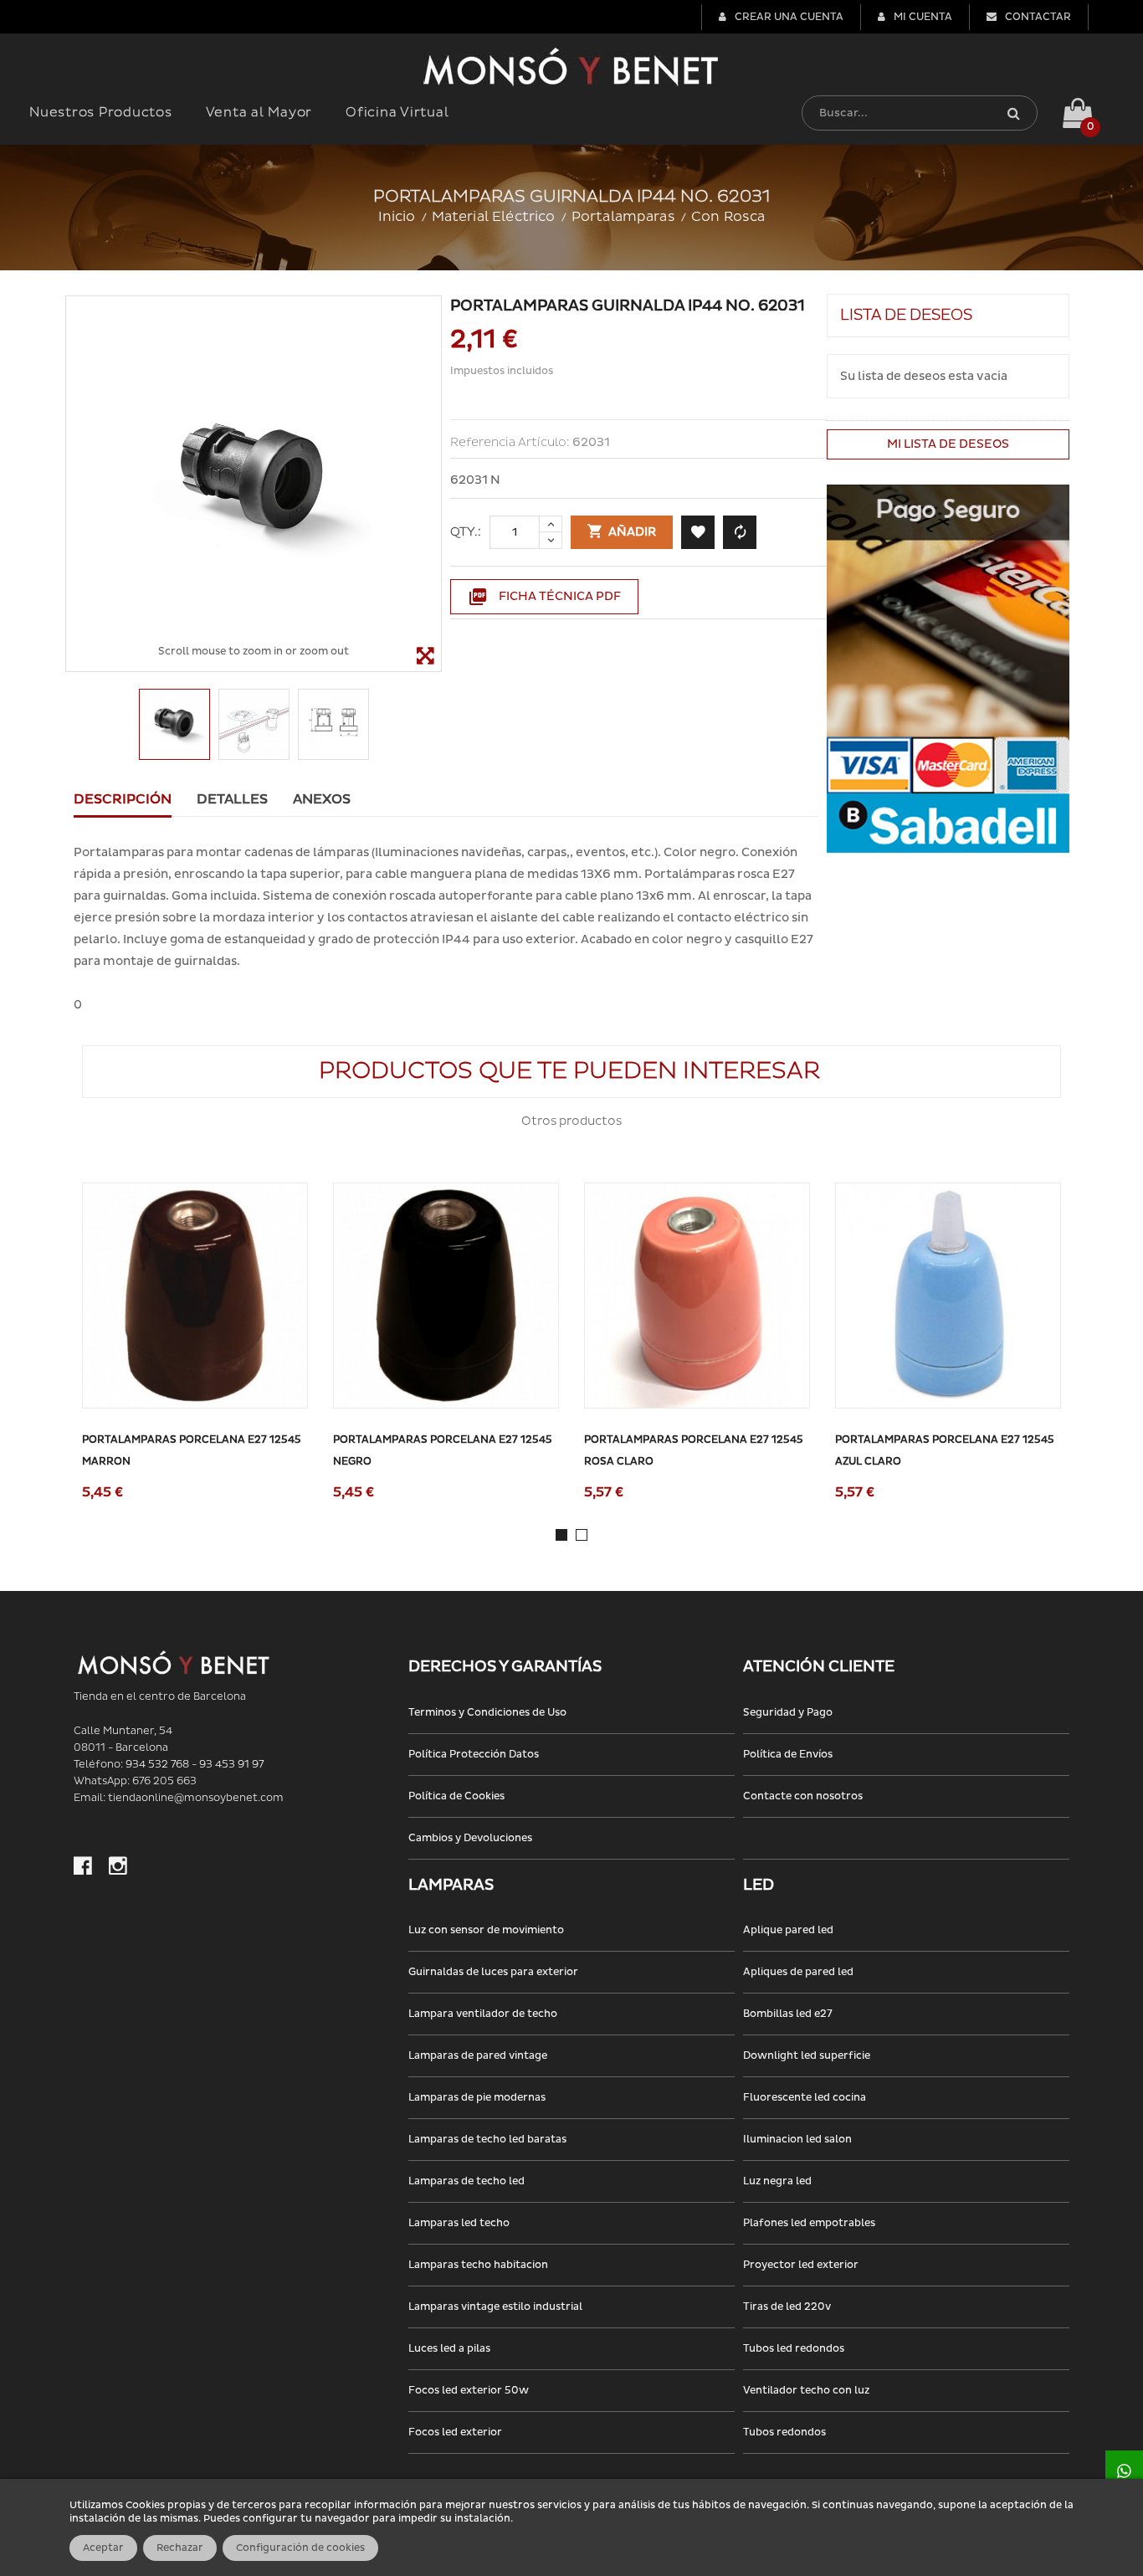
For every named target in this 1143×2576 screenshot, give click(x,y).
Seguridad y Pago (788, 1713)
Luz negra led (777, 2181)
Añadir (631, 532)
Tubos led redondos (794, 2349)
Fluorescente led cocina (805, 2098)
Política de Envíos (788, 1755)
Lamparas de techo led (466, 2181)
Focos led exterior (455, 2432)
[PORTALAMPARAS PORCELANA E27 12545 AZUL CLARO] (948, 1296)
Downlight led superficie (807, 2056)
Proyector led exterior (801, 2265)
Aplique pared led (788, 1930)
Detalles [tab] (232, 799)
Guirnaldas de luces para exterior (493, 1972)
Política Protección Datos (474, 1755)
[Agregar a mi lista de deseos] (698, 532)
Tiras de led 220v (787, 2307)
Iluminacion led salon (797, 2140)
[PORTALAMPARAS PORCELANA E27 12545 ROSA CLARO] (697, 1296)
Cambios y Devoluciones (470, 1838)
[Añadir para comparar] (740, 532)
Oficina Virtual (397, 113)
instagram (118, 1865)
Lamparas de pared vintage (478, 2056)
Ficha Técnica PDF (544, 597)
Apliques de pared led (798, 1972)
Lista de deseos (906, 315)
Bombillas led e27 (788, 2014)
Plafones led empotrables (809, 2223)
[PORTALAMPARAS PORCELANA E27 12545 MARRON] (195, 1296)
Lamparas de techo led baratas (487, 2140)
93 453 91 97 (231, 1765)
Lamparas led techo (459, 2223)
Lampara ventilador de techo (483, 2014)
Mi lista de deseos (948, 444)
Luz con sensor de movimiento (486, 1930)
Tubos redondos (784, 2432)
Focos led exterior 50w (469, 2391)
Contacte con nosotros (803, 1796)
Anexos (322, 799)
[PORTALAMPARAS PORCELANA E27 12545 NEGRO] (446, 1296)
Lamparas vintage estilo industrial (495, 2307)
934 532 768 (157, 1765)
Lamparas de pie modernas (477, 2098)
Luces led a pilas (449, 2349)
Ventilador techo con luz (806, 2391)
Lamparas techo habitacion (478, 2265)
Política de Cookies (456, 1796)
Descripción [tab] (123, 799)
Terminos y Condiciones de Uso (487, 1713)
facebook (83, 1865)
